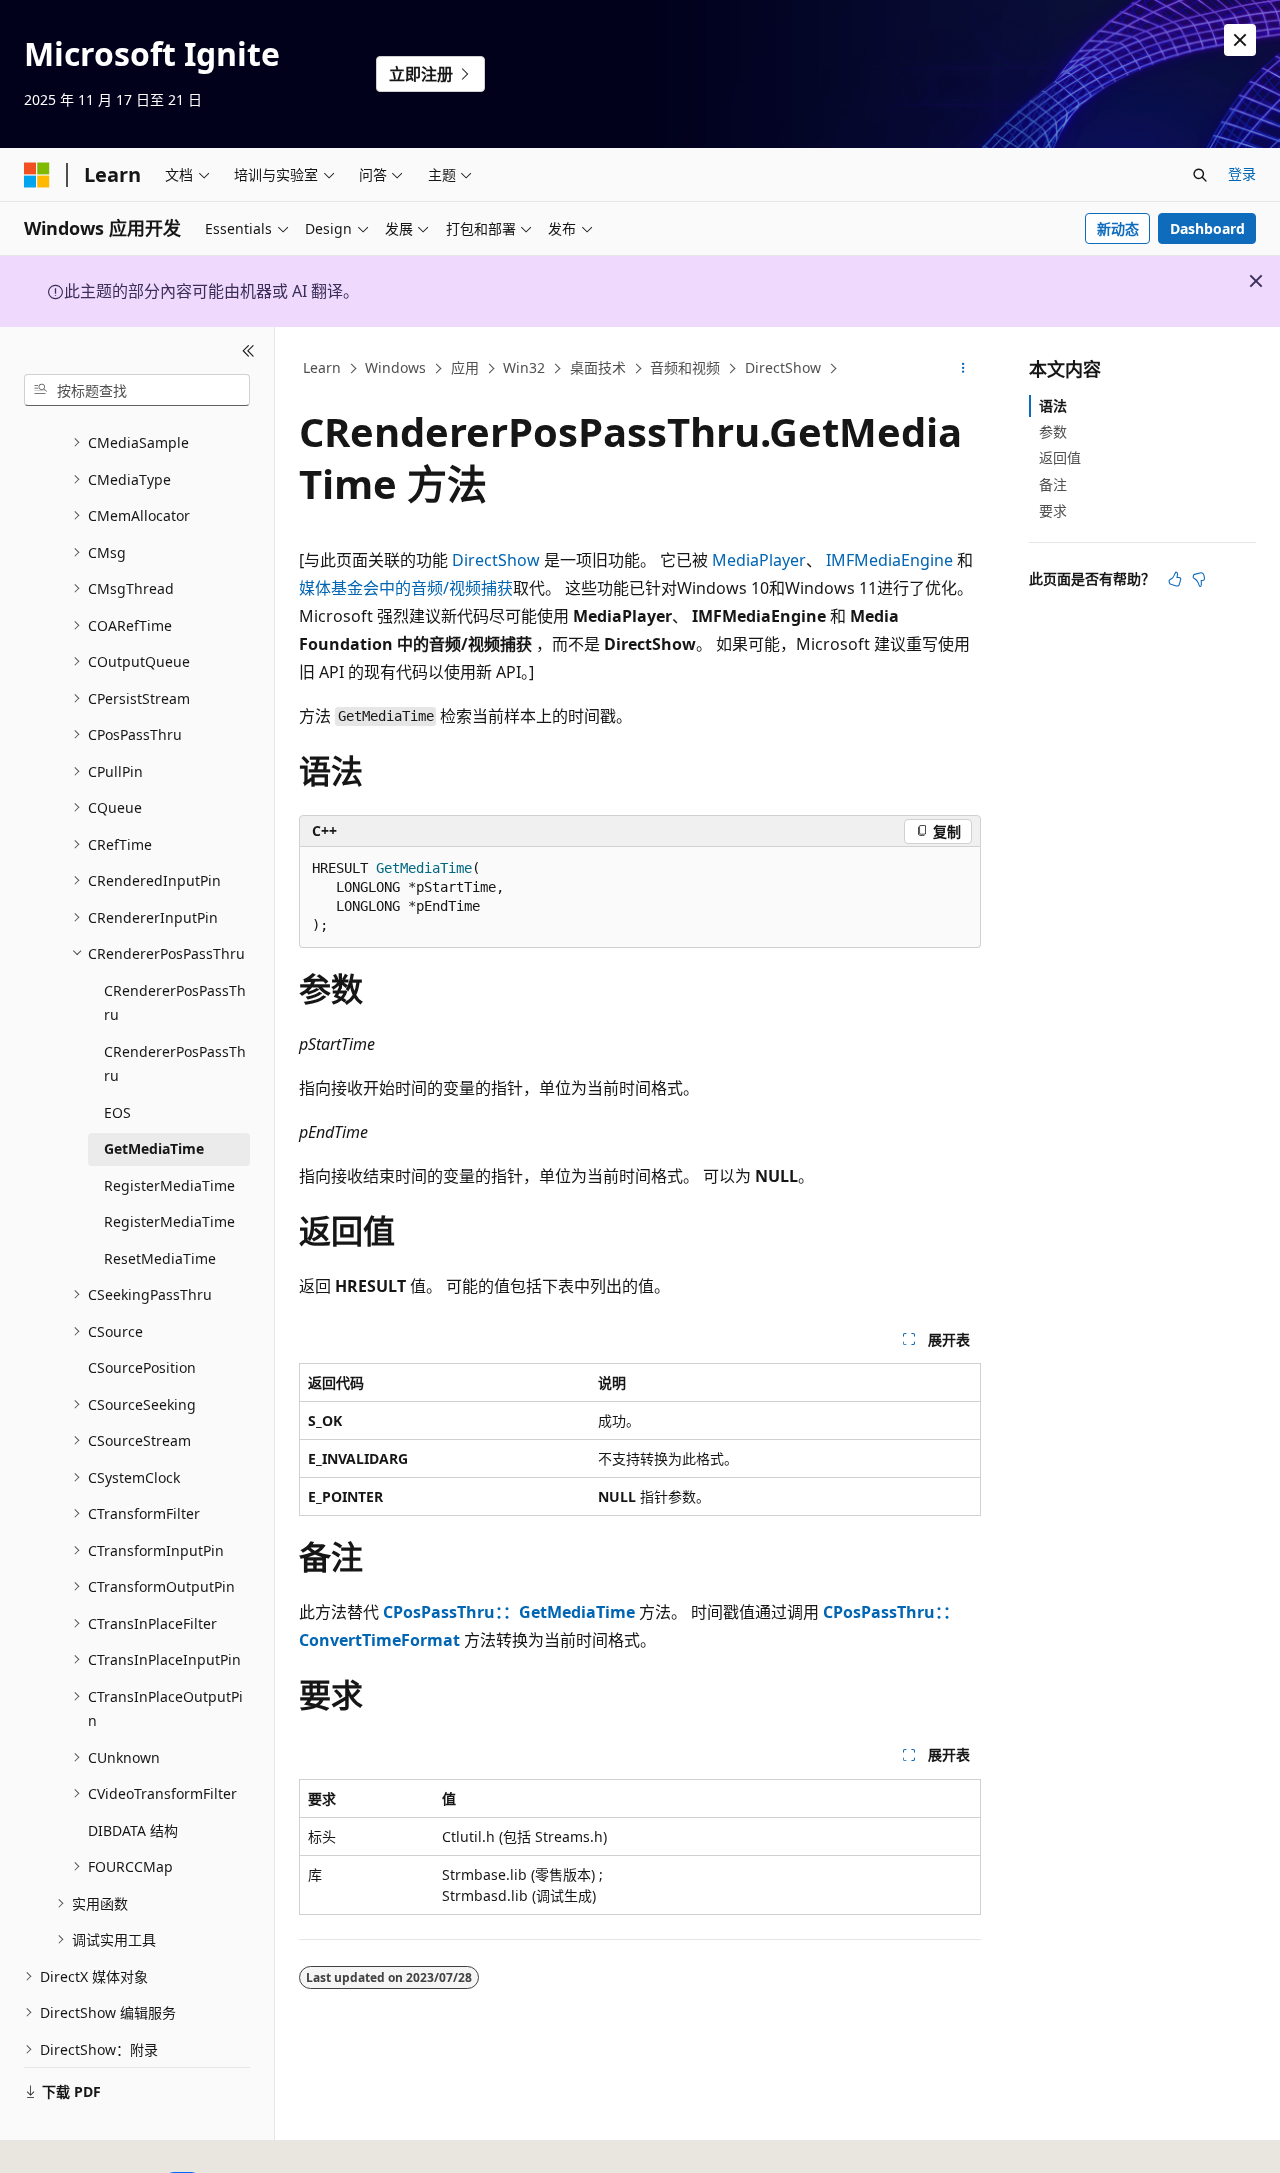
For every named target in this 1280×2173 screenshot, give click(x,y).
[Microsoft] (37, 175)
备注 (1053, 484)
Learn (322, 367)
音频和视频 (685, 367)
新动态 (1118, 228)
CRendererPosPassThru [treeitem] (175, 1003)
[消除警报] (1240, 40)
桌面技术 (598, 367)
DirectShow (783, 367)
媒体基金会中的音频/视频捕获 (406, 588)
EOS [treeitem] (117, 1112)
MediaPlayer (759, 560)
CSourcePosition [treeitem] (142, 1367)
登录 (1242, 173)
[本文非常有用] (1175, 579)
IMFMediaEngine (889, 560)
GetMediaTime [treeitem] (154, 1148)
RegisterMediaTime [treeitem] (169, 1185)
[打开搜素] (1200, 175)
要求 (1053, 510)
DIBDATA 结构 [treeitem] (133, 1830)
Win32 (524, 367)
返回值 (1060, 457)
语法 (1053, 405)
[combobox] (137, 390)
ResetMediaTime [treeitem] (160, 1258)
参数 (1053, 431)
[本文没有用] (1199, 579)
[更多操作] (963, 369)
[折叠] (248, 351)
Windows (395, 367)
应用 (465, 367)
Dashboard (1207, 228)
